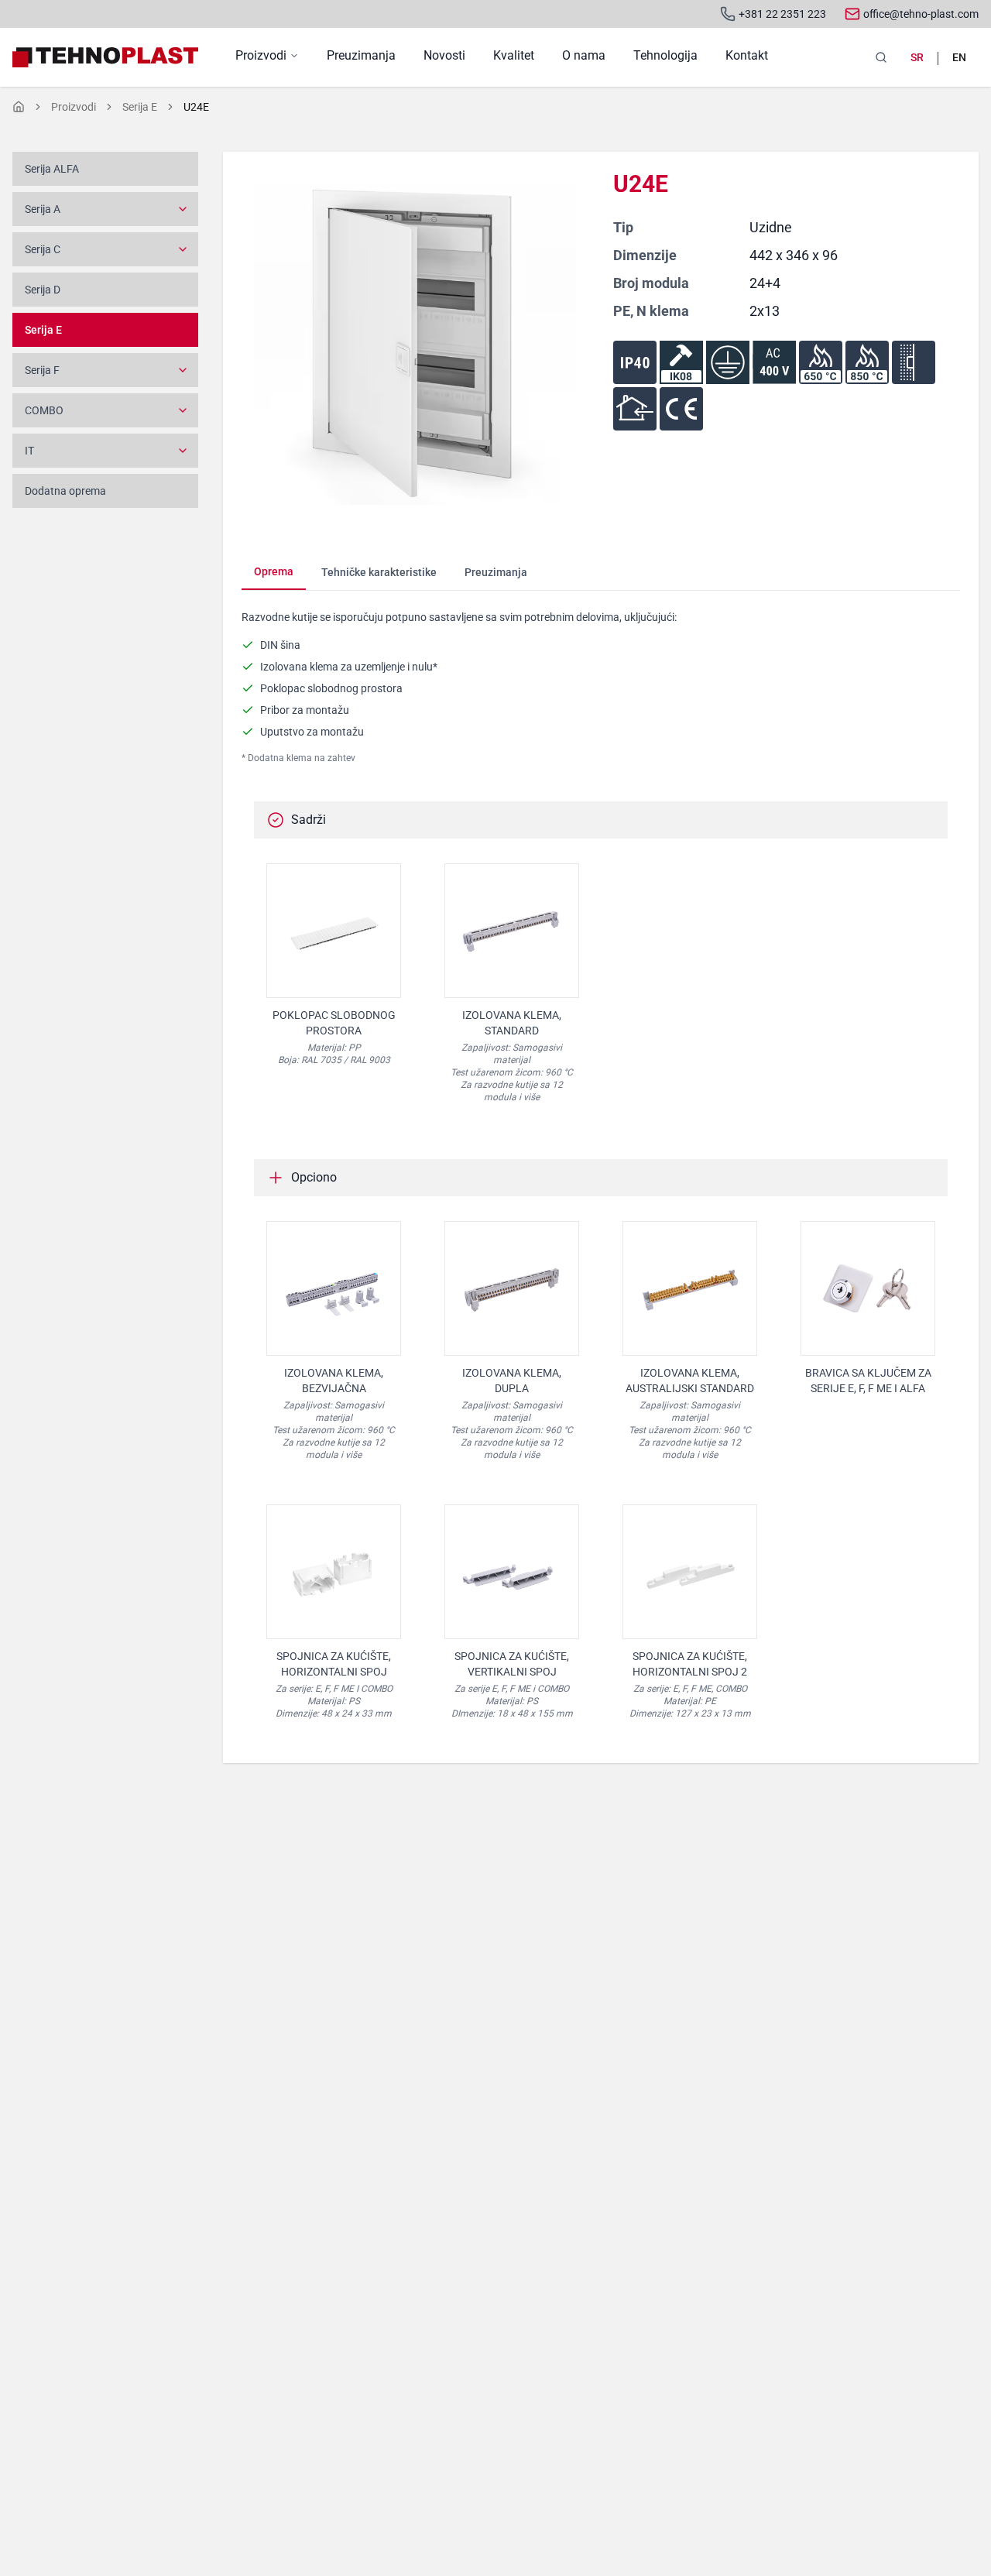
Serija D (43, 290)
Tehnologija (665, 55)
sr (917, 57)
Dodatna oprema (65, 491)
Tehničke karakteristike (379, 572)
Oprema (274, 571)
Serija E (140, 107)
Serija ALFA (52, 169)
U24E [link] (196, 107)
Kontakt (747, 55)
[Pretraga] (881, 57)
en (959, 57)
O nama (584, 55)
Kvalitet (514, 55)
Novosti (444, 55)
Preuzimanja (361, 55)
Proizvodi (261, 55)
